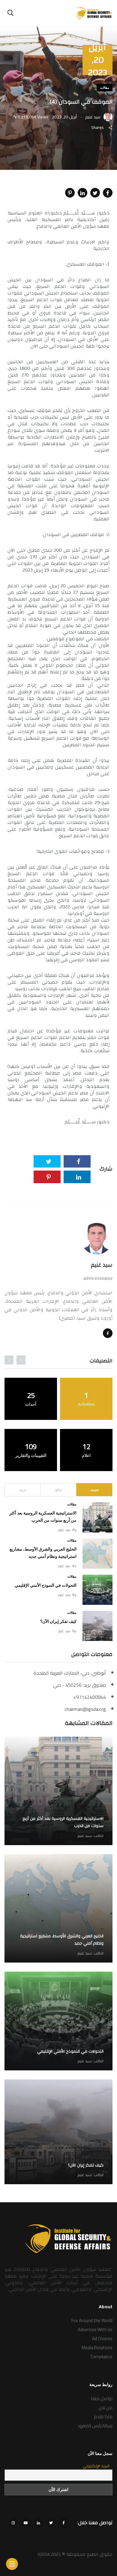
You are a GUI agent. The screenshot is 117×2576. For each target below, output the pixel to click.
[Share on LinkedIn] (82, 193)
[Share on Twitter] (95, 193)
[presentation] (21, 1360)
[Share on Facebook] (108, 193)
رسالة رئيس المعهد (95, 2426)
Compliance (102, 2357)
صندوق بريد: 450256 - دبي (79, 1685)
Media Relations (97, 2348)
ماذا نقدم (103, 2417)
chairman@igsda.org (85, 1709)
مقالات (105, 88)
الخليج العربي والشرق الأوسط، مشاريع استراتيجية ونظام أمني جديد (62, 1940)
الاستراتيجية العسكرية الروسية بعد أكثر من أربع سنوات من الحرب (63, 1823)
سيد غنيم (102, 1265)
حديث (94, 1490)
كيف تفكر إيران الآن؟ (58, 1622)
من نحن (105, 2408)
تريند (23, 1490)
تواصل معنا (102, 2398)
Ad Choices (102, 2339)
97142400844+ (90, 1697)
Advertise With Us (95, 2330)
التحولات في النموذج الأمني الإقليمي (46, 1585)
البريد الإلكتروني (96, 2466)
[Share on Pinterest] (70, 193)
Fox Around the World (92, 2320)
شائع (59, 1490)
